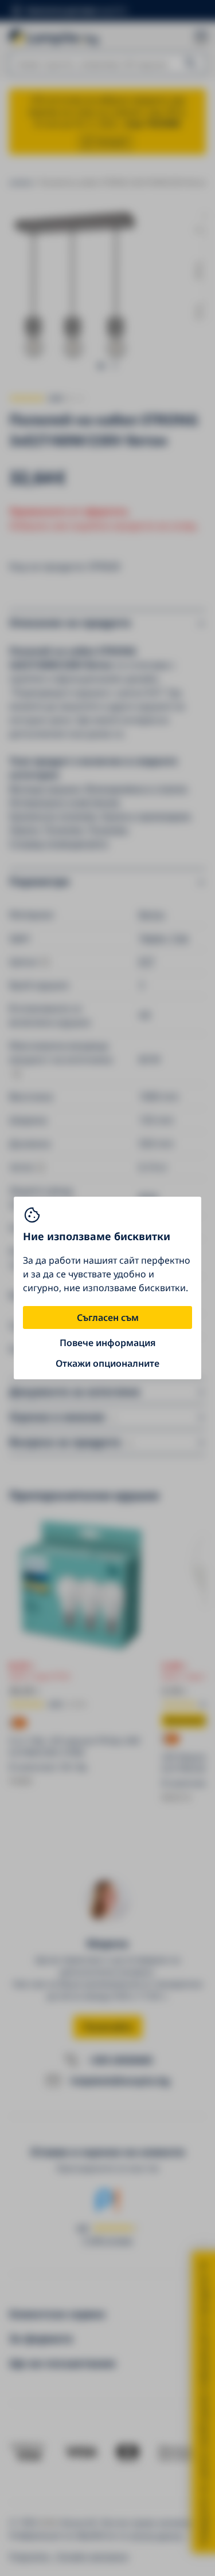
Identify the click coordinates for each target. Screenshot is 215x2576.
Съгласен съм (108, 1317)
